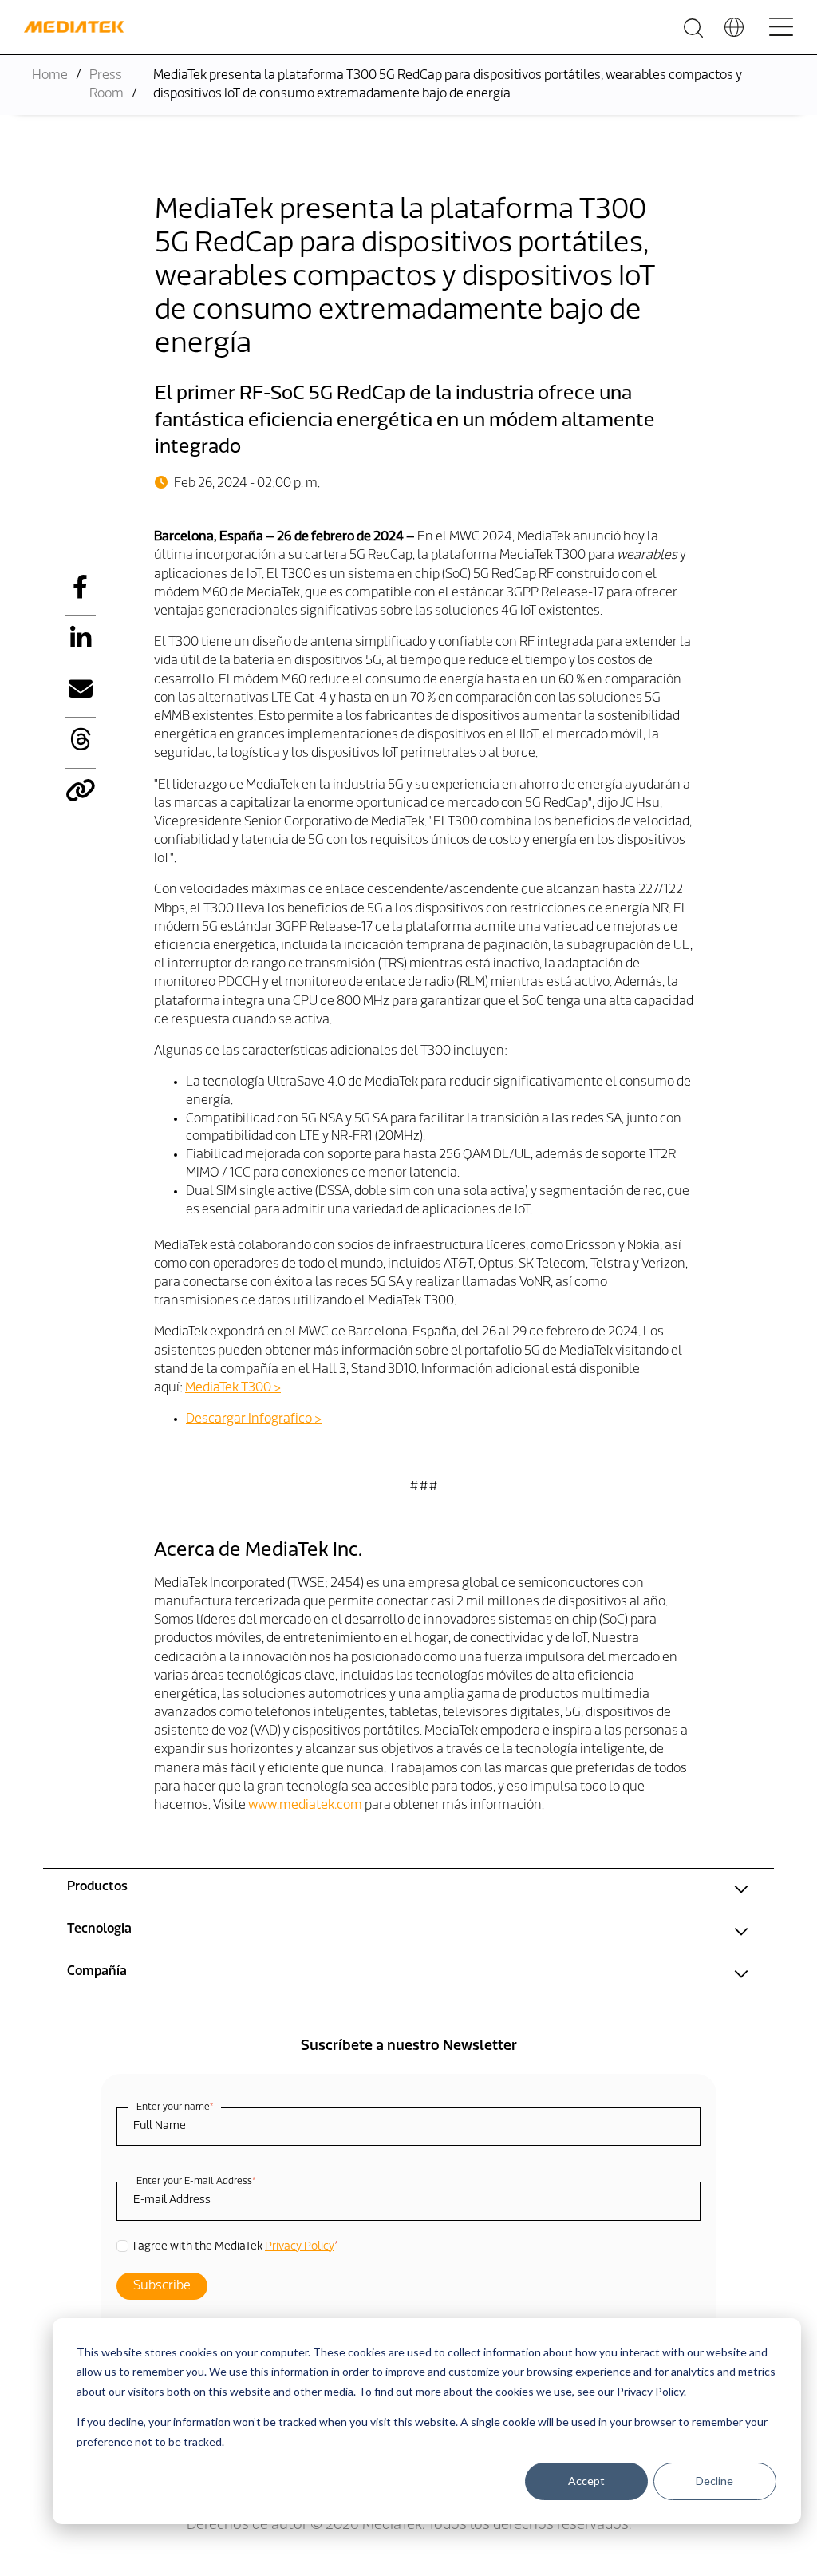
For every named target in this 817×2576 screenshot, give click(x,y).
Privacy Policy (300, 2247)
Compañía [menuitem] (97, 1972)
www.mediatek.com (305, 1806)
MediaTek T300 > (233, 1388)
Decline (714, 2481)
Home (50, 76)
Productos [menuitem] (97, 1887)
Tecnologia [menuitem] (99, 1929)
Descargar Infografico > (254, 1419)
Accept (586, 2481)
